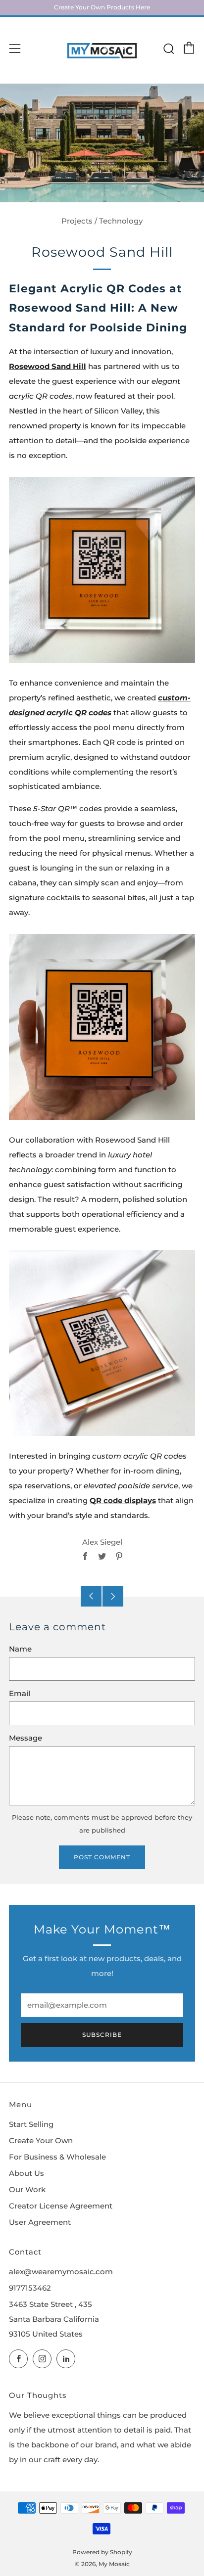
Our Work (27, 2190)
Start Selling (31, 2124)
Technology (121, 221)
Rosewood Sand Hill (48, 367)
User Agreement (40, 2222)
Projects (77, 221)
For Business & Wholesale (57, 2157)
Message (25, 1738)
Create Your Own (41, 2141)
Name (20, 1649)
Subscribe (102, 2035)
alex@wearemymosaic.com (61, 2272)
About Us (26, 2173)
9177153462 (30, 2288)
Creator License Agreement (61, 2206)
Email (20, 1694)
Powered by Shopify (102, 2552)
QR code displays (123, 1501)
